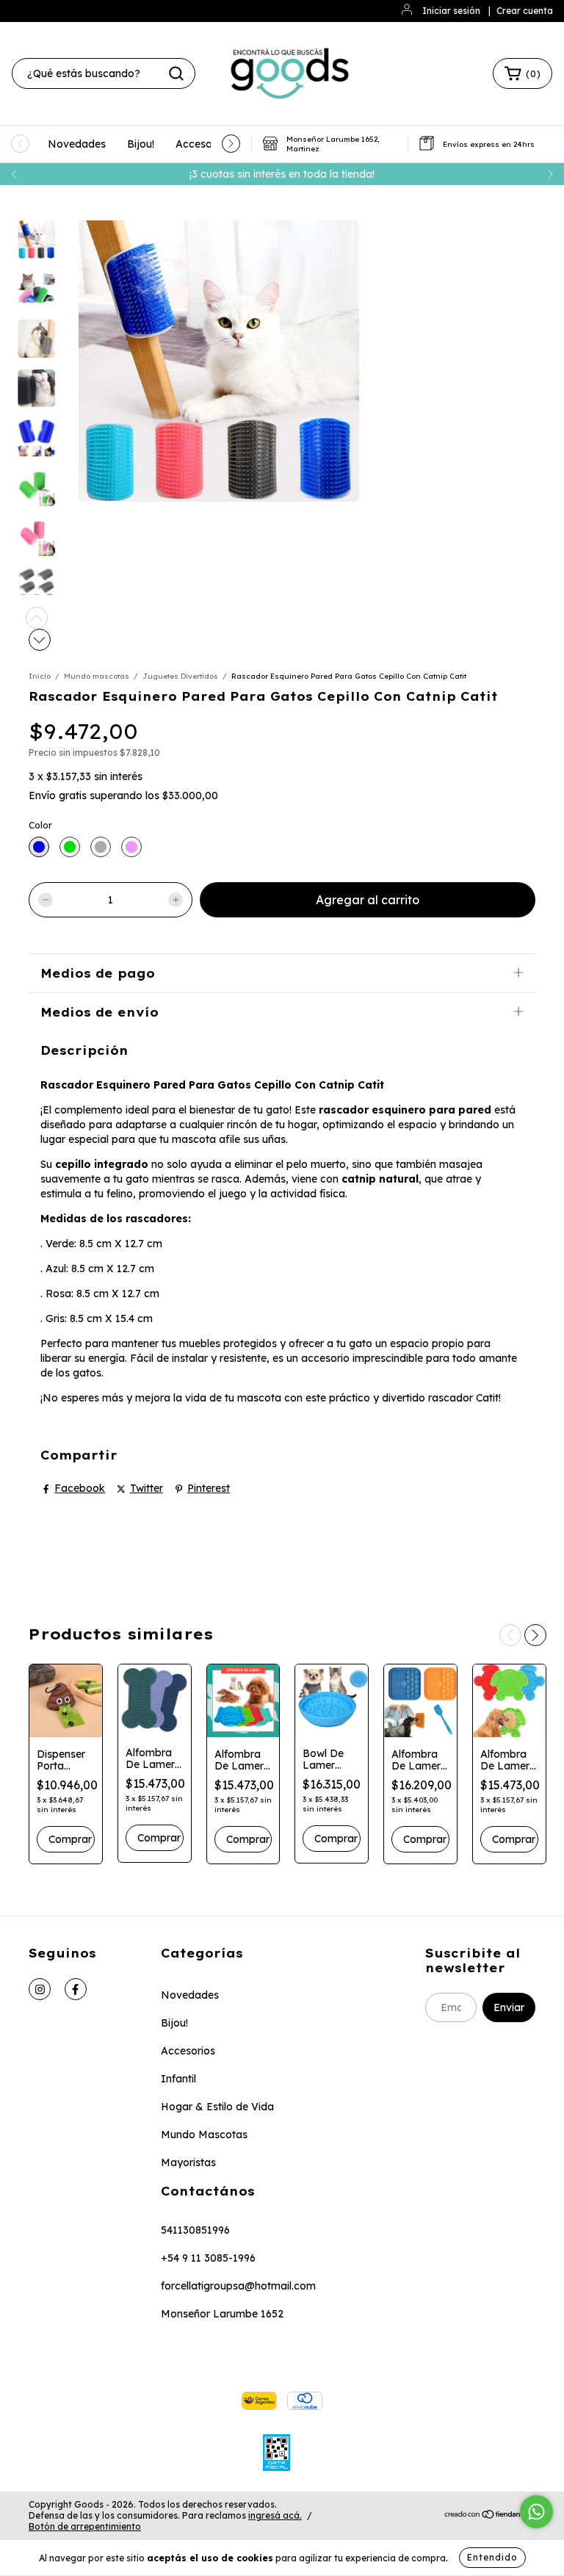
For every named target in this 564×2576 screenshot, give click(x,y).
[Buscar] (176, 73)
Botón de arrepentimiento (85, 2526)
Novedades (77, 144)
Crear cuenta (525, 11)
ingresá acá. (275, 2515)
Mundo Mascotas (204, 2135)
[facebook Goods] (76, 1989)
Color (40, 825)
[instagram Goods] (40, 1989)
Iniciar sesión (451, 11)
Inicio (40, 676)
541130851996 (195, 2230)
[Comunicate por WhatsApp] (536, 2512)
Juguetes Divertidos (180, 676)
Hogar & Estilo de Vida (217, 2107)
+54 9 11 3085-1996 (208, 2258)
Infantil (178, 2079)
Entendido (492, 2557)
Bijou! (141, 144)
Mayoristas (188, 2162)
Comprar (159, 1838)
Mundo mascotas (97, 676)
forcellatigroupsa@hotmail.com (238, 2286)
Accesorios (203, 144)
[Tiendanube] (489, 2516)
